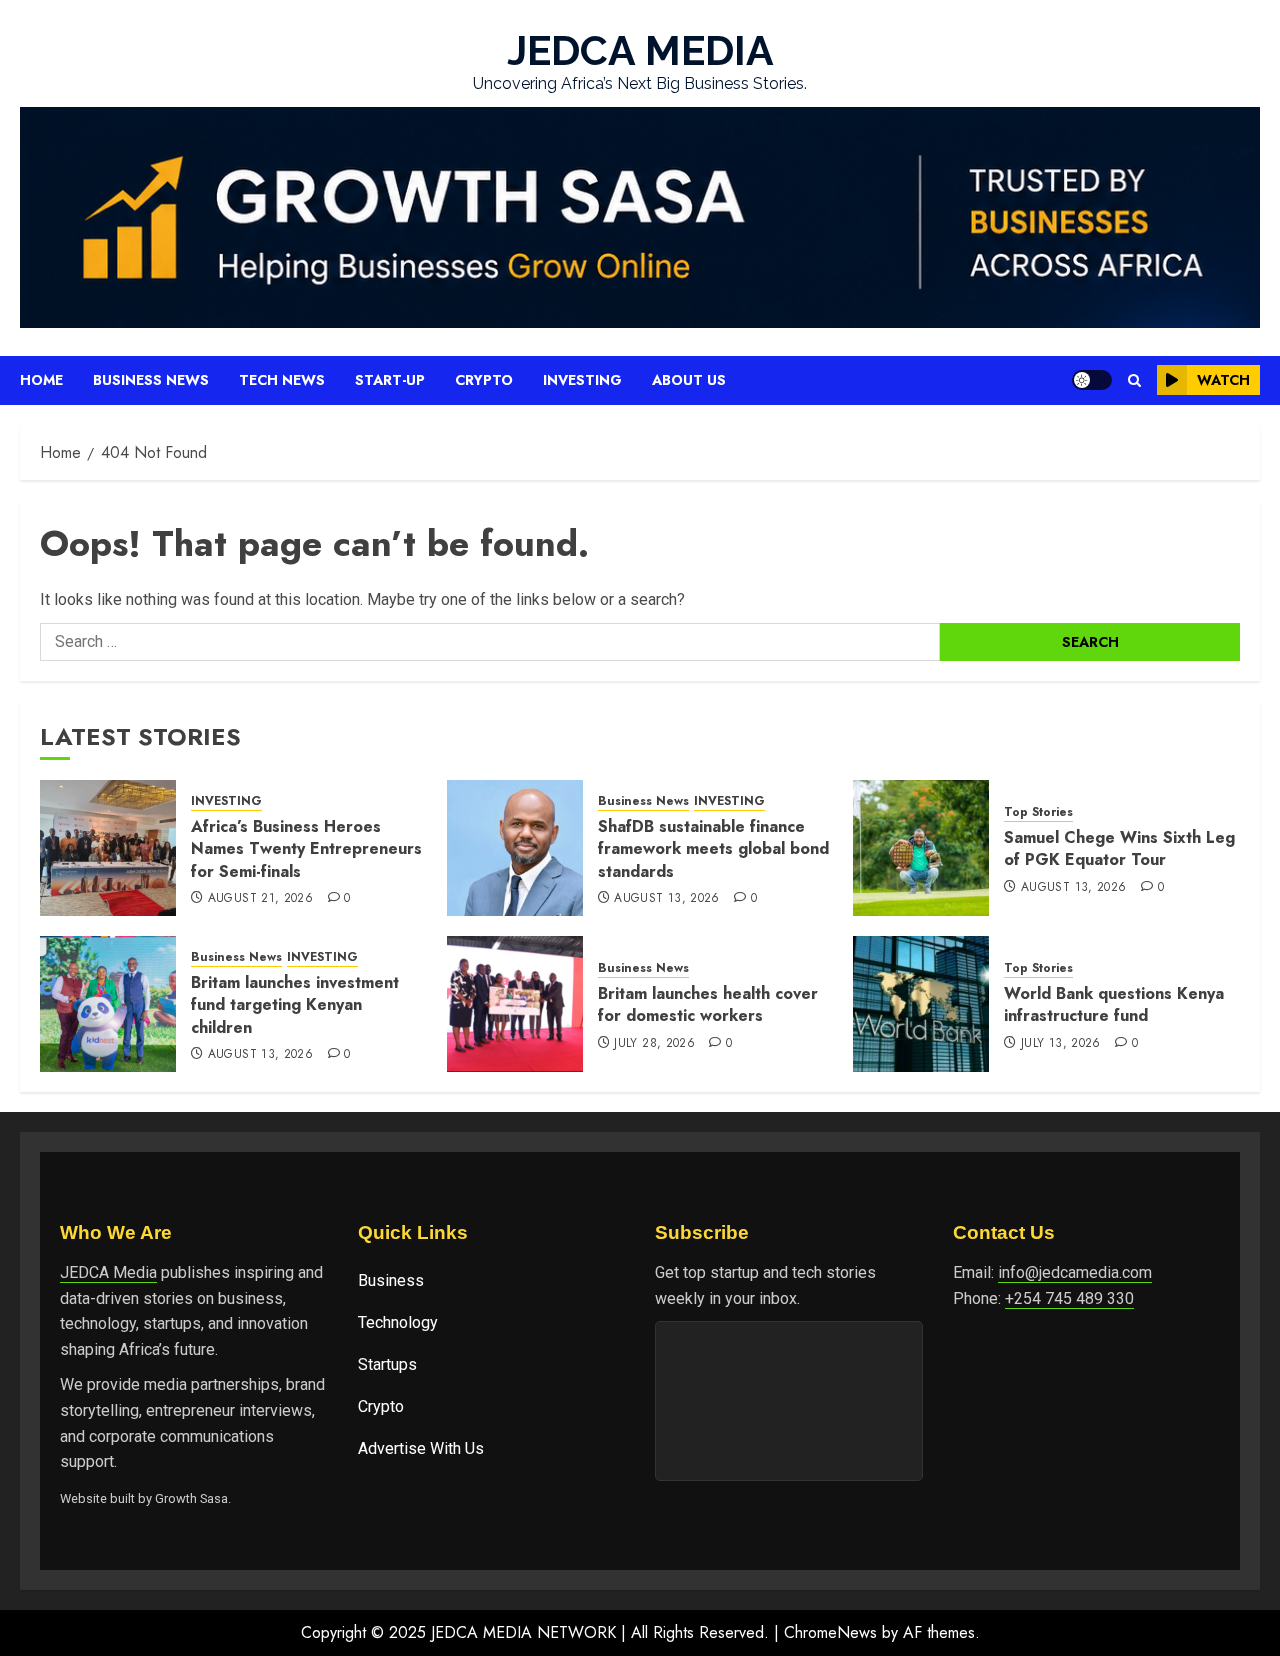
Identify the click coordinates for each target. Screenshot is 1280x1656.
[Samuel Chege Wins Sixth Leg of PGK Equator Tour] (921, 848)
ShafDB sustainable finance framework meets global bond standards (713, 849)
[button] (1134, 380)
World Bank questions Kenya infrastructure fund (1114, 1004)
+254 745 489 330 (1069, 1298)
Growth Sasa (191, 1498)
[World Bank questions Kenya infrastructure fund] (921, 1004)
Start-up (390, 380)
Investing (582, 380)
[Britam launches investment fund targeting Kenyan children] (108, 1004)
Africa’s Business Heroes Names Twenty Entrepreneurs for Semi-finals (306, 849)
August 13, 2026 (666, 899)
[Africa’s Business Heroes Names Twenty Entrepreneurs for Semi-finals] (108, 848)
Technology (398, 1322)
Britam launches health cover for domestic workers (708, 1004)
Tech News (282, 380)
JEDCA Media (108, 1272)
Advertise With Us (421, 1448)
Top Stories (1038, 812)
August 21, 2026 (260, 899)
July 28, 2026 (654, 1044)
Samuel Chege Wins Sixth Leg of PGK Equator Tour (1119, 848)
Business (391, 1280)
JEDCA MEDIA (640, 50)
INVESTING (226, 801)
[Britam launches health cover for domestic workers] (515, 1004)
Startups (387, 1364)
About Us (689, 380)
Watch (1223, 380)
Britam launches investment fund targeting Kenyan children (295, 1005)
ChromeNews (830, 1632)
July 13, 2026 (1061, 1044)
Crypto (484, 380)
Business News (151, 380)
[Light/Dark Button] (1092, 380)
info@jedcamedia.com (1075, 1272)
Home (41, 380)
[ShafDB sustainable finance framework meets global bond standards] (515, 848)
